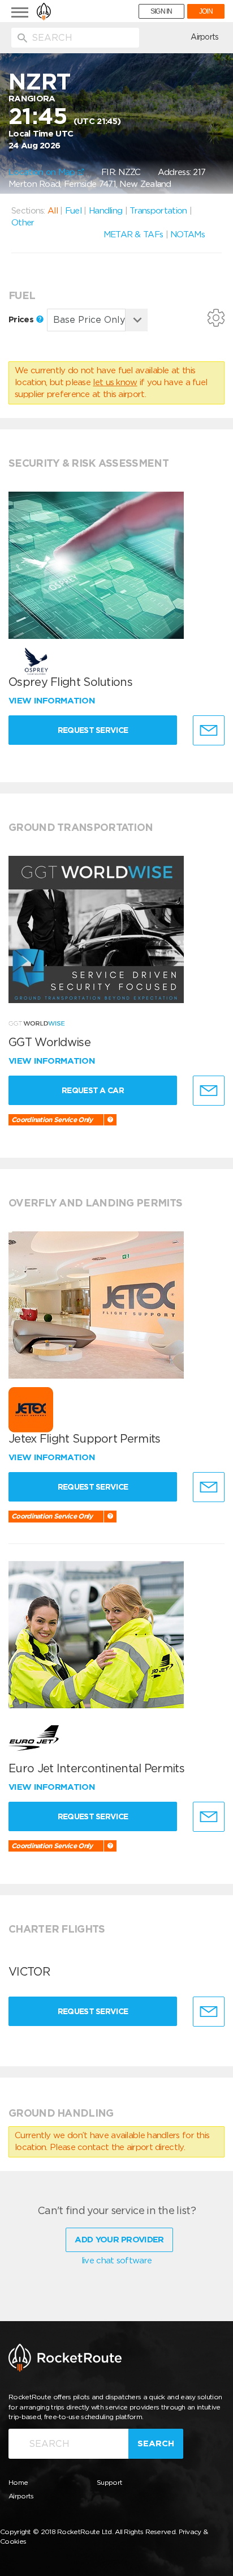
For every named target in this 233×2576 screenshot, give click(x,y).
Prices (22, 319)
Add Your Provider (119, 2240)
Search (156, 2443)
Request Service (93, 730)
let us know (115, 382)
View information (53, 701)
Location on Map (43, 172)
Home (18, 2482)
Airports (204, 37)
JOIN (206, 11)
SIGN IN (161, 11)
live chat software (116, 2261)
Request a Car (93, 1090)
